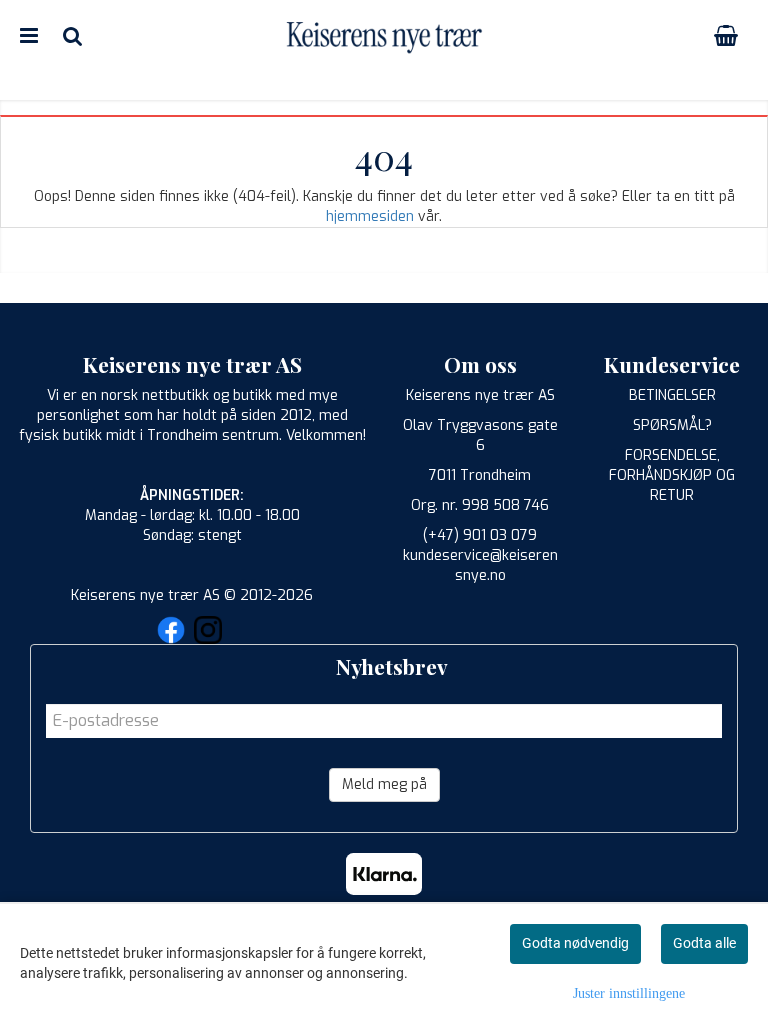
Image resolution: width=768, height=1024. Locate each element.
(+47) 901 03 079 (480, 535)
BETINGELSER (672, 395)
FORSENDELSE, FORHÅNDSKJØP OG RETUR (672, 475)
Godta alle (704, 943)
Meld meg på (384, 784)
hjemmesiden (370, 216)
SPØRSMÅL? (672, 425)
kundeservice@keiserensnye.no (480, 565)
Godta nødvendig (575, 943)
